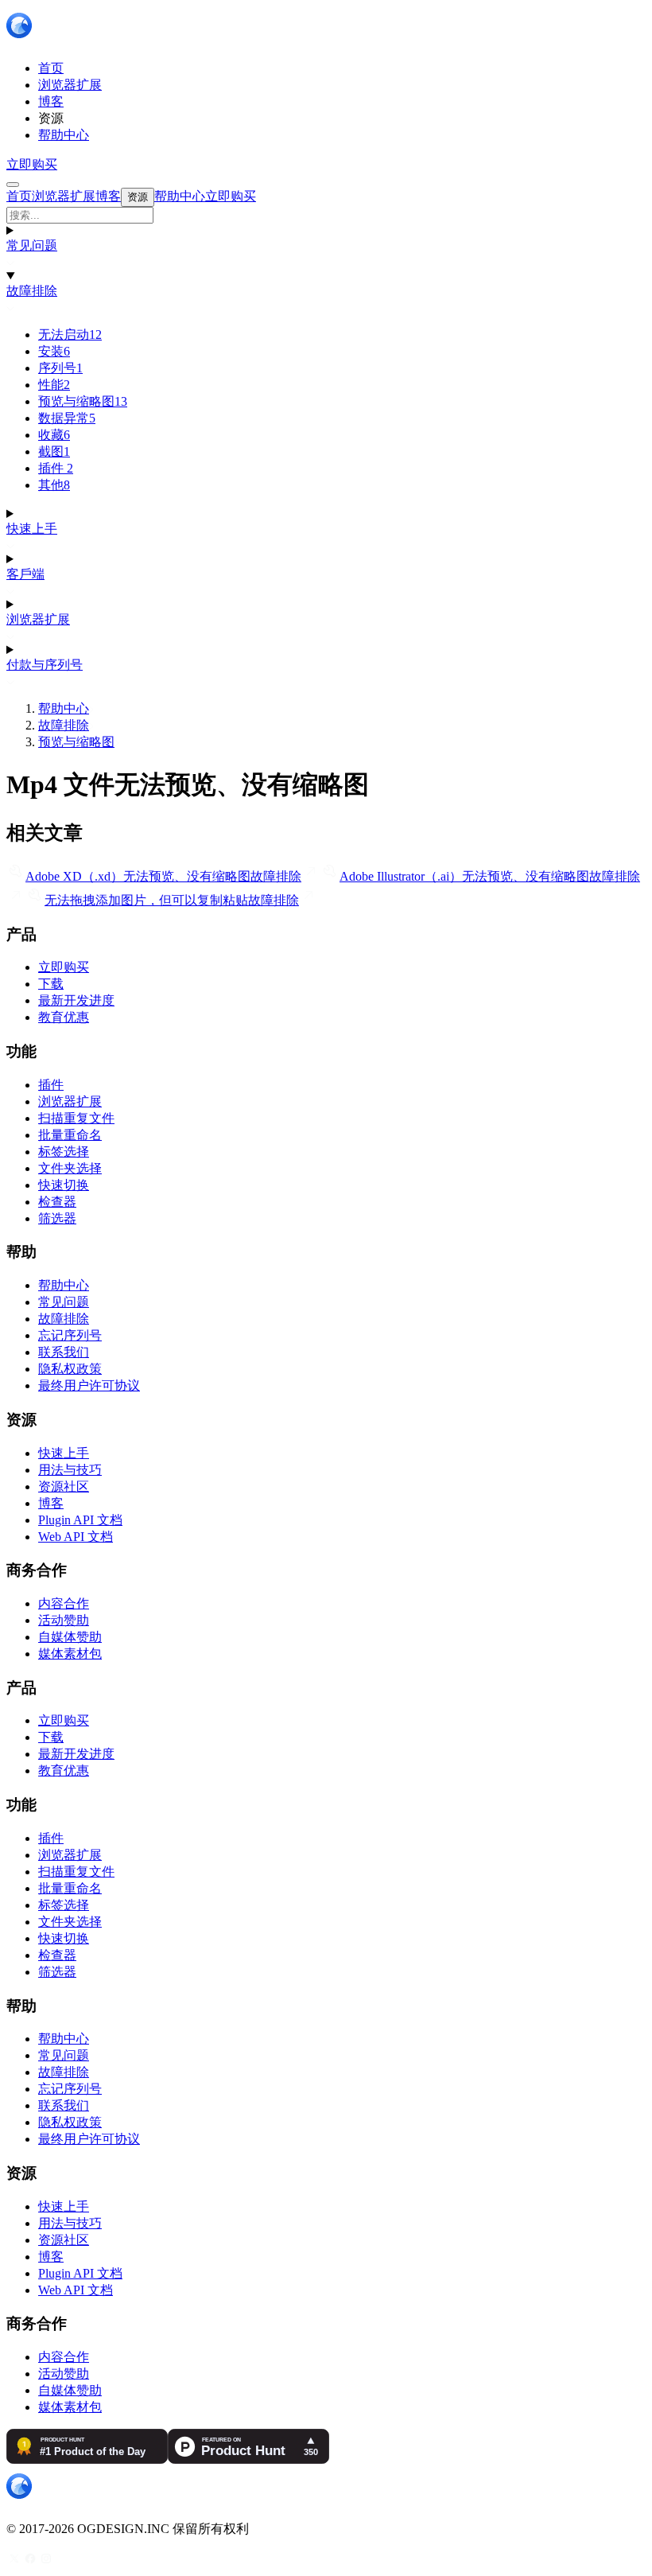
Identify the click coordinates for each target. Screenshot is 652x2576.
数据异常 (67, 418)
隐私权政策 (70, 1369)
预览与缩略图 (83, 401)
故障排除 (32, 291)
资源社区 (64, 1486)
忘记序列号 (70, 1335)
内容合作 (64, 1603)
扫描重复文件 (76, 1118)
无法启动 (70, 335)
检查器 (57, 1202)
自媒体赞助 (70, 1637)
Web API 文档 (76, 1537)
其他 (54, 485)
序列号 (60, 368)
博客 (51, 1503)
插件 (56, 468)
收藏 (54, 435)
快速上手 (32, 529)
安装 (54, 351)
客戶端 (25, 574)
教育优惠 (64, 1017)
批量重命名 (70, 1135)
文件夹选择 (70, 1168)
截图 (54, 451)
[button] (326, 215)
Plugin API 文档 (80, 1520)
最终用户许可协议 (89, 1385)
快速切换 (64, 1185)
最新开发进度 (76, 1000)
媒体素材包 (70, 1654)
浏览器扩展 (38, 619)
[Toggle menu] (13, 185)
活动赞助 (64, 1620)
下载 (51, 984)
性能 (54, 385)
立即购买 (32, 164)
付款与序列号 (45, 665)
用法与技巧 (70, 1470)
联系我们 (64, 1352)
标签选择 (64, 1152)
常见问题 (32, 245)
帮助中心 (64, 708)
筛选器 (57, 1218)
